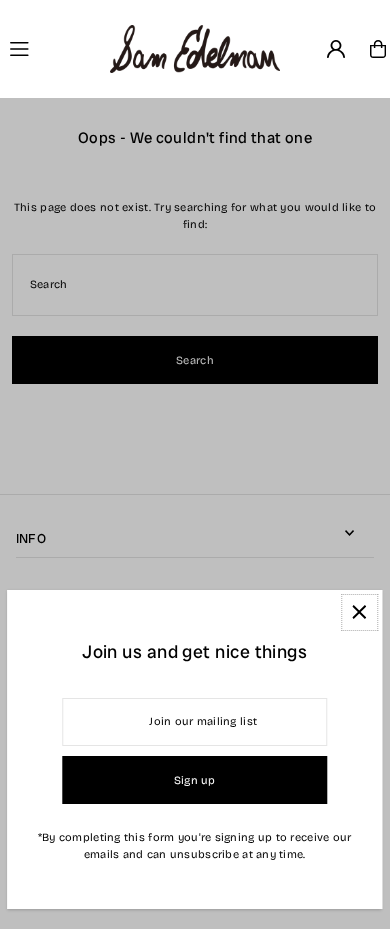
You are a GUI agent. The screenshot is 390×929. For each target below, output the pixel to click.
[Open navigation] (51, 48)
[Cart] (378, 49)
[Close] (359, 612)
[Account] (336, 49)
